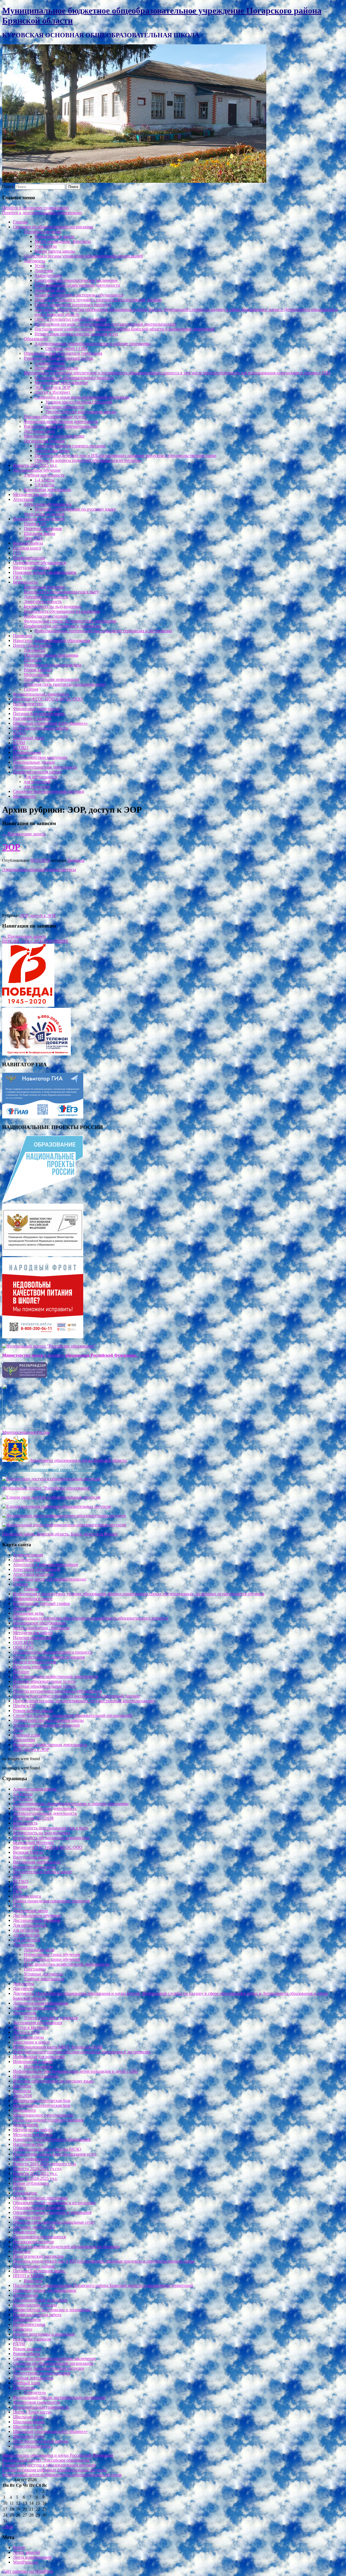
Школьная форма (39, 533)
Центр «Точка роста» (32, 645)
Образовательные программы (51, 655)
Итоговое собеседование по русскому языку (75, 509)
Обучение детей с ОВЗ (66, 348)
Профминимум (27, 752)
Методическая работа (33, 494)
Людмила (76, 860)
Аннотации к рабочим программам (46, 1565)
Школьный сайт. (28, 2427)
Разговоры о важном (32, 718)
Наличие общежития (65, 407)
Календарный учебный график (41, 1603)
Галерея (31, 689)
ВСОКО (21, 748)
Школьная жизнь (29, 2417)
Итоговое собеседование (36, 2076)
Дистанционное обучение (37, 470)
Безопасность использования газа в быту (61, 592)
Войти (19, 2547)
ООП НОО (23, 1642)
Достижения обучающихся (38, 2023)
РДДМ (19, 743)
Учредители (46, 246)
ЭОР (11, 847)
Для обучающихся (40, 777)
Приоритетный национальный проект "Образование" (52, 1470)
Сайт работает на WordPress (28, 2571)
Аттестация (24, 499)
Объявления (24, 2232)
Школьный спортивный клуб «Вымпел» (50, 723)
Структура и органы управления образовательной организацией (83, 256)
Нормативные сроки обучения (52, 1954)
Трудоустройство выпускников (42, 2373)
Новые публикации (31, 2183)
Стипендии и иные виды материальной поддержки (82, 397)
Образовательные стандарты (39, 2208)
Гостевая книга (27, 548)
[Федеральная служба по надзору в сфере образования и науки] (25, 1376)
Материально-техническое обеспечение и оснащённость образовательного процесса (91, 1618)
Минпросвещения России (26, 1432)
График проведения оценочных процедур (73, 305)
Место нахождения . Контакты (63, 241)
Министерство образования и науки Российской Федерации (58, 2455)
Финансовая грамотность (36, 709)
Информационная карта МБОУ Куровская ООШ (58, 2047)
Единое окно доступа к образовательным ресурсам (49, 2465)
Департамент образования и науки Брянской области (77, 1460)
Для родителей (27, 1940)
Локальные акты (50, 290)
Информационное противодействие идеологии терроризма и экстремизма (103, 631)
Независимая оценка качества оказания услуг (76, 334)
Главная (20, 222)
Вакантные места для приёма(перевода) (60, 426)
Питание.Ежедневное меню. (39, 713)
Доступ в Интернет (52, 392)
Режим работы (26, 2354)
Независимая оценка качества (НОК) (47, 2149)
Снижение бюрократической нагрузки (49, 791)
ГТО (17, 553)
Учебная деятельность (44, 475)
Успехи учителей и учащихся (51, 2018)
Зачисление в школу (31, 2042)
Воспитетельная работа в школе (42, 1872)
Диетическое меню (52, 451)
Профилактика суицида (46, 616)
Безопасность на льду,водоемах (52, 606)
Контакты (22, 2086)
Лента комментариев (32, 2557)
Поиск (8, 186)
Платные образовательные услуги (55, 417)
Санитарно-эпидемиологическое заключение (76, 280)
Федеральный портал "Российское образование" (47, 1488)
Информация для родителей (39, 519)
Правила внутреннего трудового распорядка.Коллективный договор (98, 300)
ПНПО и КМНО (28, 2276)
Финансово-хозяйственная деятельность (61, 421)
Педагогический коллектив (38, 2256)
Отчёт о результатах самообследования (70, 319)
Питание (21, 1672)
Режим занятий (38, 670)
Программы (35, 1969)
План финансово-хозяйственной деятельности (77, 285)
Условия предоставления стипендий (79, 402)
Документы (34, 261)
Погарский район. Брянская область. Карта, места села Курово (60, 1534)
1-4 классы (44, 480)
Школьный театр (29, 738)
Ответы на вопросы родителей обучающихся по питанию (88, 460)
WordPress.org (26, 2562)
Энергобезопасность (43, 602)
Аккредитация (48, 275)
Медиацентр (24, 796)
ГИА (17, 577)
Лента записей (26, 2552)
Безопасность (25, 582)
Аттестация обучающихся (47, 504)
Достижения (24, 2013)
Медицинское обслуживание (61, 383)
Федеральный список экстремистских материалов (70, 621)
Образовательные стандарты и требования (63, 353)
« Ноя (7, 2527)
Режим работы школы (55, 251)
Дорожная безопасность (46, 597)
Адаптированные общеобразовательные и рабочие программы (92, 344)
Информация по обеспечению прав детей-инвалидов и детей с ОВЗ (76, 2071)
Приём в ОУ (35, 524)
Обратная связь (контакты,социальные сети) (65, 684)
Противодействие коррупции (40, 757)
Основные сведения (42, 232)
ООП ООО (23, 1647)
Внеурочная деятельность (47, 490)
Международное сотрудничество (54, 436)
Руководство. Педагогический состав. (59, 358)
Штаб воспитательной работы (41, 728)
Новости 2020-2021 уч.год (37, 2169)
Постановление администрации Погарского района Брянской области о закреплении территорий (125, 329)
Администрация (50, 363)
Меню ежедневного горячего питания (70, 446)
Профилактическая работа (37, 772)
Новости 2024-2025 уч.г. (35, 465)
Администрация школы (35, 1789)
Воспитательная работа (34, 1867)
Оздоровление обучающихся (39, 563)
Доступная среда (39, 431)
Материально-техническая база (52, 665)
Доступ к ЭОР (26, 2032)
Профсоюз (23, 636)
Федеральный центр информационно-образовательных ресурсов (62, 2475)
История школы (38, 2066)
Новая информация (31, 2159)
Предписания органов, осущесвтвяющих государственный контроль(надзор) (105, 324)
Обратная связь (27, 2217)
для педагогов (37, 787)
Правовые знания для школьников (45, 572)
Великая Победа (28, 543)
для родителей (37, 782)
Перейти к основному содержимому (36, 208)
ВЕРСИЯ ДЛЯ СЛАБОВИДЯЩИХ (35, 941)
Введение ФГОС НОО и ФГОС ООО (48, 699)
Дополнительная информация (51, 679)
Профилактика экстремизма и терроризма (62, 626)
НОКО (19, 733)
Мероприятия (36, 675)
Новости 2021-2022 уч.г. (35, 2173)
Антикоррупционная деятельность (45, 767)
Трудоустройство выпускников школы (81, 412)
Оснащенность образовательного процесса (74, 378)
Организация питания (44, 441)
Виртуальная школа (31, 567)
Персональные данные (34, 762)
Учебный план (26, 1735)
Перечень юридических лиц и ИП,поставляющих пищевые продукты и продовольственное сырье (125, 456)
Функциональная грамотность (41, 694)
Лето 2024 (33, 538)
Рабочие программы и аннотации (44, 2334)
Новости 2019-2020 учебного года (44, 2164)
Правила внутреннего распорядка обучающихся (79, 295)
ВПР (17, 1877)
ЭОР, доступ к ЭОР (53, 387)
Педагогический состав (56, 368)
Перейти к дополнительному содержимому (42, 213)
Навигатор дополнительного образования (52, 640)
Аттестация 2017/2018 (33, 1818)
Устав (40, 266)
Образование (36, 339)
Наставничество (28, 704)
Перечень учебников (43, 529)
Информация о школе (54, 236)
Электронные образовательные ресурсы (39, 870)
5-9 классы (44, 485)
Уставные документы (43, 1974)
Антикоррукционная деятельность (45, 1808)
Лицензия (44, 271)
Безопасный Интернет (44, 587)
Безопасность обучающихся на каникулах (62, 611)
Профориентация (29, 558)
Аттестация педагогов (44, 514)
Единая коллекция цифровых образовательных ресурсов (54, 2470)
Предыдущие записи (24, 834)
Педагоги (33, 660)
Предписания (25, 2295)
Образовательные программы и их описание (54, 2203)
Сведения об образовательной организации (53, 227)
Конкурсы (33, 2281)
